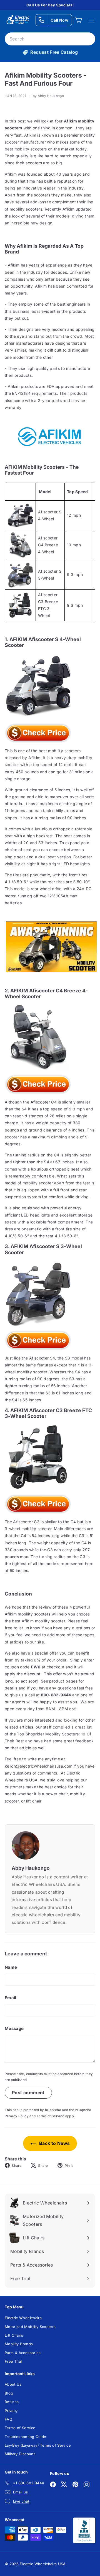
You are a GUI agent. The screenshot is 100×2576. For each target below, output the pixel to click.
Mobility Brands (19, 2344)
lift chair (34, 1801)
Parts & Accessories (23, 2353)
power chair (57, 1794)
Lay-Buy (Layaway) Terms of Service (38, 2445)
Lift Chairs (14, 2335)
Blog (9, 2393)
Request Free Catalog (54, 52)
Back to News (54, 2143)
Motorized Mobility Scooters (30, 2327)
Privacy (11, 2411)
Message (14, 2028)
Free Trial (13, 2361)
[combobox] (50, 39)
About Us (13, 2384)
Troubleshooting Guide (25, 2437)
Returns (12, 2402)
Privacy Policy (17, 2116)
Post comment (28, 2093)
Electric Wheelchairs (23, 2318)
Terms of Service (51, 2116)
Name (11, 1967)
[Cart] (78, 20)
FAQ (8, 2419)
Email (11, 1998)
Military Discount (20, 2454)
